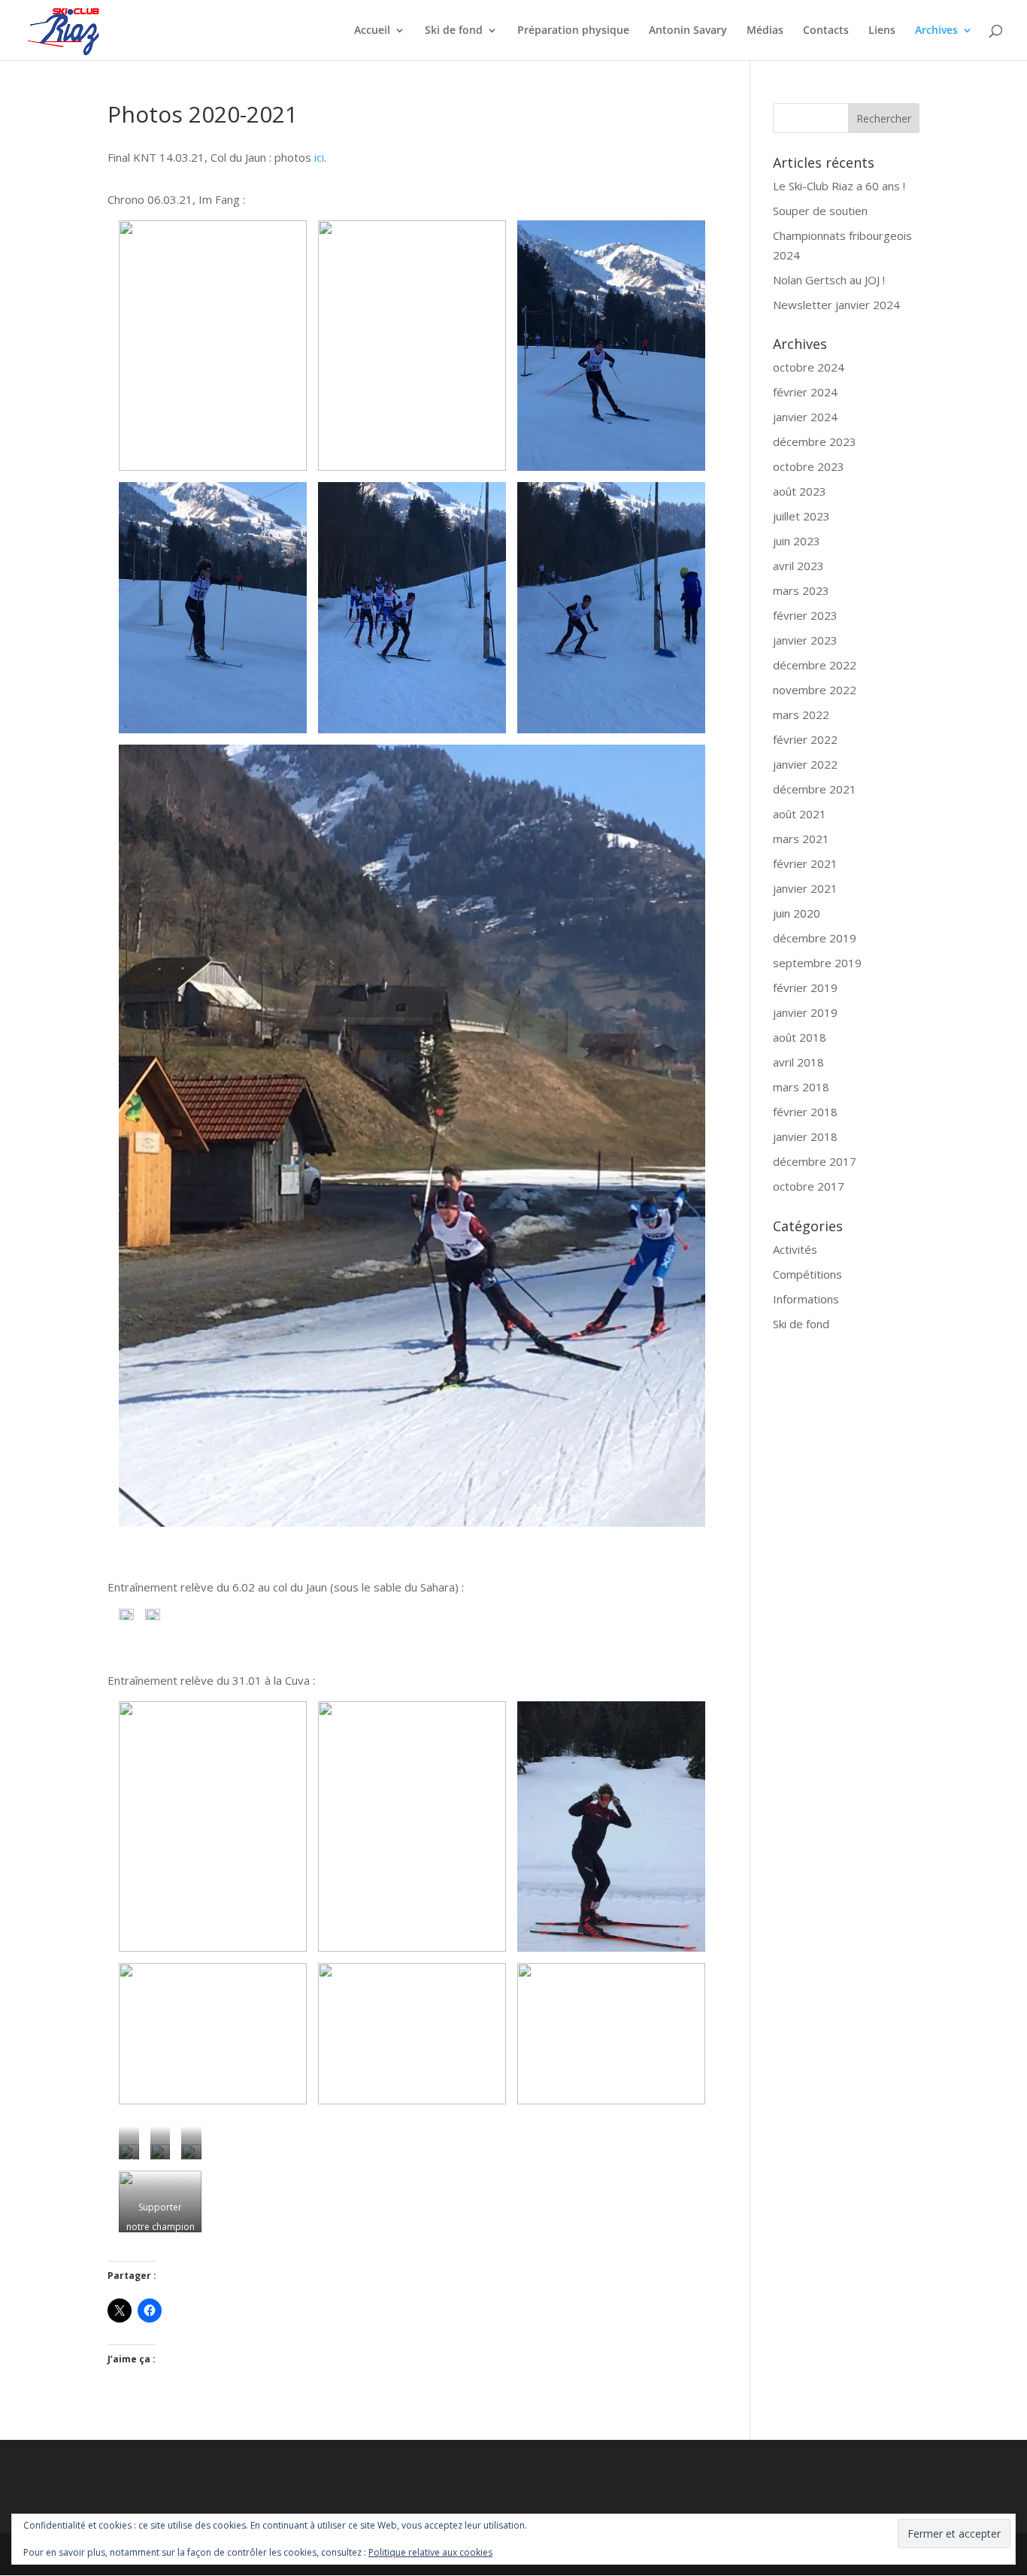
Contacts (826, 31)
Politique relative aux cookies (430, 2552)
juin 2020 (797, 913)
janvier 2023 (805, 640)
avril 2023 (798, 566)
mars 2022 (801, 715)
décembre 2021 (815, 789)
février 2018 (805, 1112)
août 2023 (800, 491)
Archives (936, 31)
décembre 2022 (815, 665)
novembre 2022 (815, 690)
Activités (795, 1249)
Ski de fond (454, 31)
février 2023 (805, 615)
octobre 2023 (809, 466)
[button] (213, 346)
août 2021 (800, 814)
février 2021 (805, 863)
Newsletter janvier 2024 (836, 305)
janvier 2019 (805, 1012)
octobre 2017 (809, 1186)
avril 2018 (798, 1062)
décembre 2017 (815, 1161)
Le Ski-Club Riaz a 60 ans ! (839, 186)
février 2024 (805, 392)
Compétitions (807, 1274)
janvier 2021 (805, 888)
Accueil (372, 31)
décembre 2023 (815, 441)
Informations (806, 1299)
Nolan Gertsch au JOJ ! (829, 280)
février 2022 (805, 739)
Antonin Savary (688, 31)
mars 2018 (801, 1087)
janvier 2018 (805, 1136)
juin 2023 (797, 541)
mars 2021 (801, 839)
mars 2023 (801, 590)
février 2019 (805, 988)
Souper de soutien (820, 211)
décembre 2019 (815, 938)
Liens (882, 31)
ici (319, 157)
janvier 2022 (805, 764)
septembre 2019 (817, 963)
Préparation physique (573, 31)
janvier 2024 (805, 417)
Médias (765, 31)
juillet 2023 (801, 516)
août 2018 (800, 1037)
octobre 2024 (809, 367)
